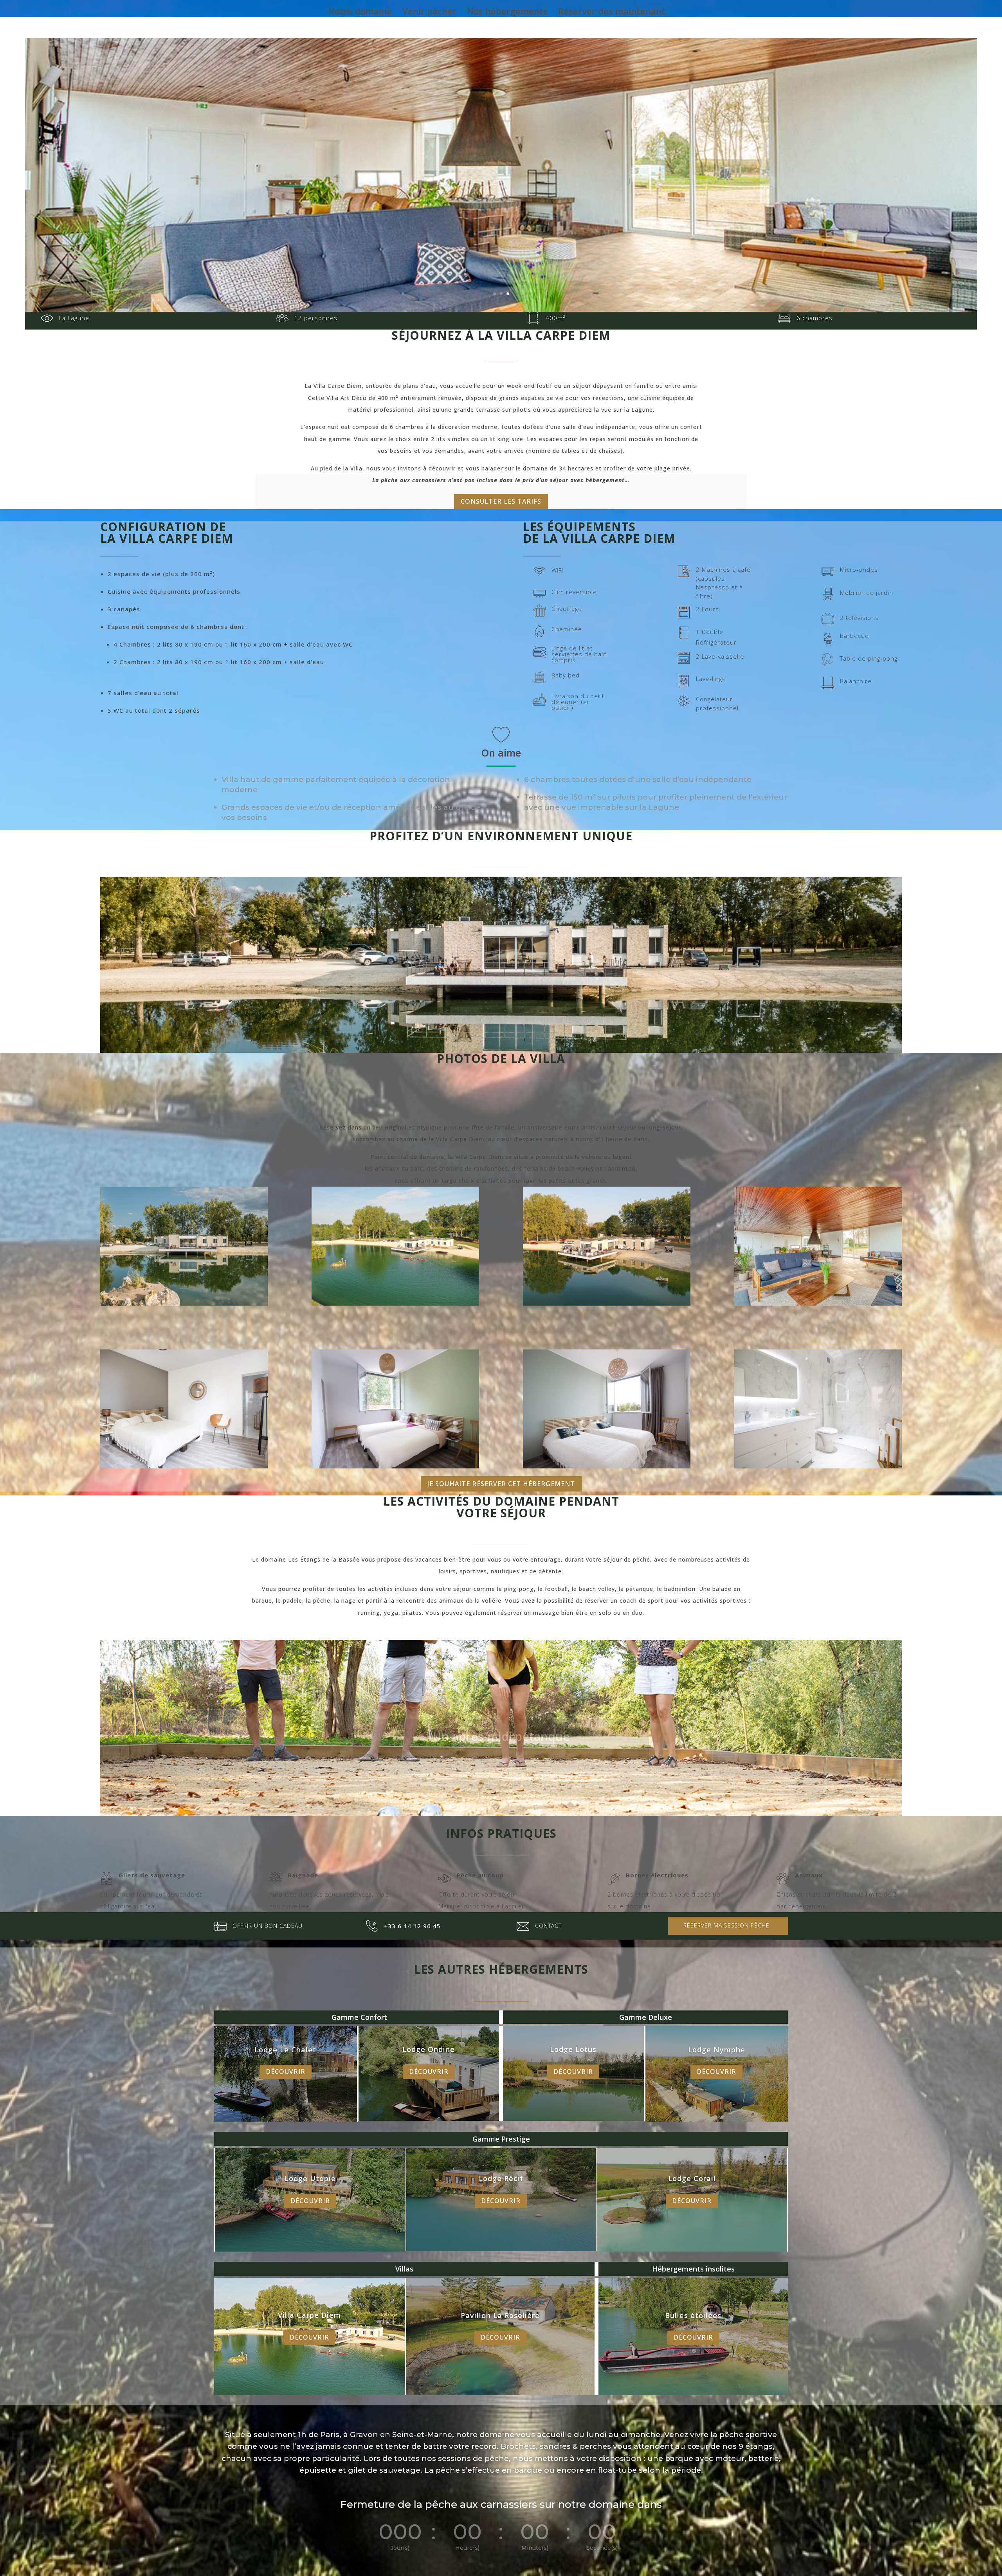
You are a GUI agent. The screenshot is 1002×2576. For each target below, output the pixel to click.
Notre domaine (360, 13)
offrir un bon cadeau (268, 1926)
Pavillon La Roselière (500, 2315)
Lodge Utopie (310, 2178)
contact (548, 1926)
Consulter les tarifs (501, 501)
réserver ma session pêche (726, 1925)
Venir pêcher (429, 13)
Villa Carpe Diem (309, 2315)
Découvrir (286, 2072)
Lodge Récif (501, 2178)
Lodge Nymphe (717, 2050)
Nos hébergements (507, 13)
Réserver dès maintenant (612, 13)
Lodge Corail (692, 2178)
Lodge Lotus (573, 2049)
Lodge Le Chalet (285, 2050)
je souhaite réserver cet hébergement (501, 1484)
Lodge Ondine (429, 2049)
